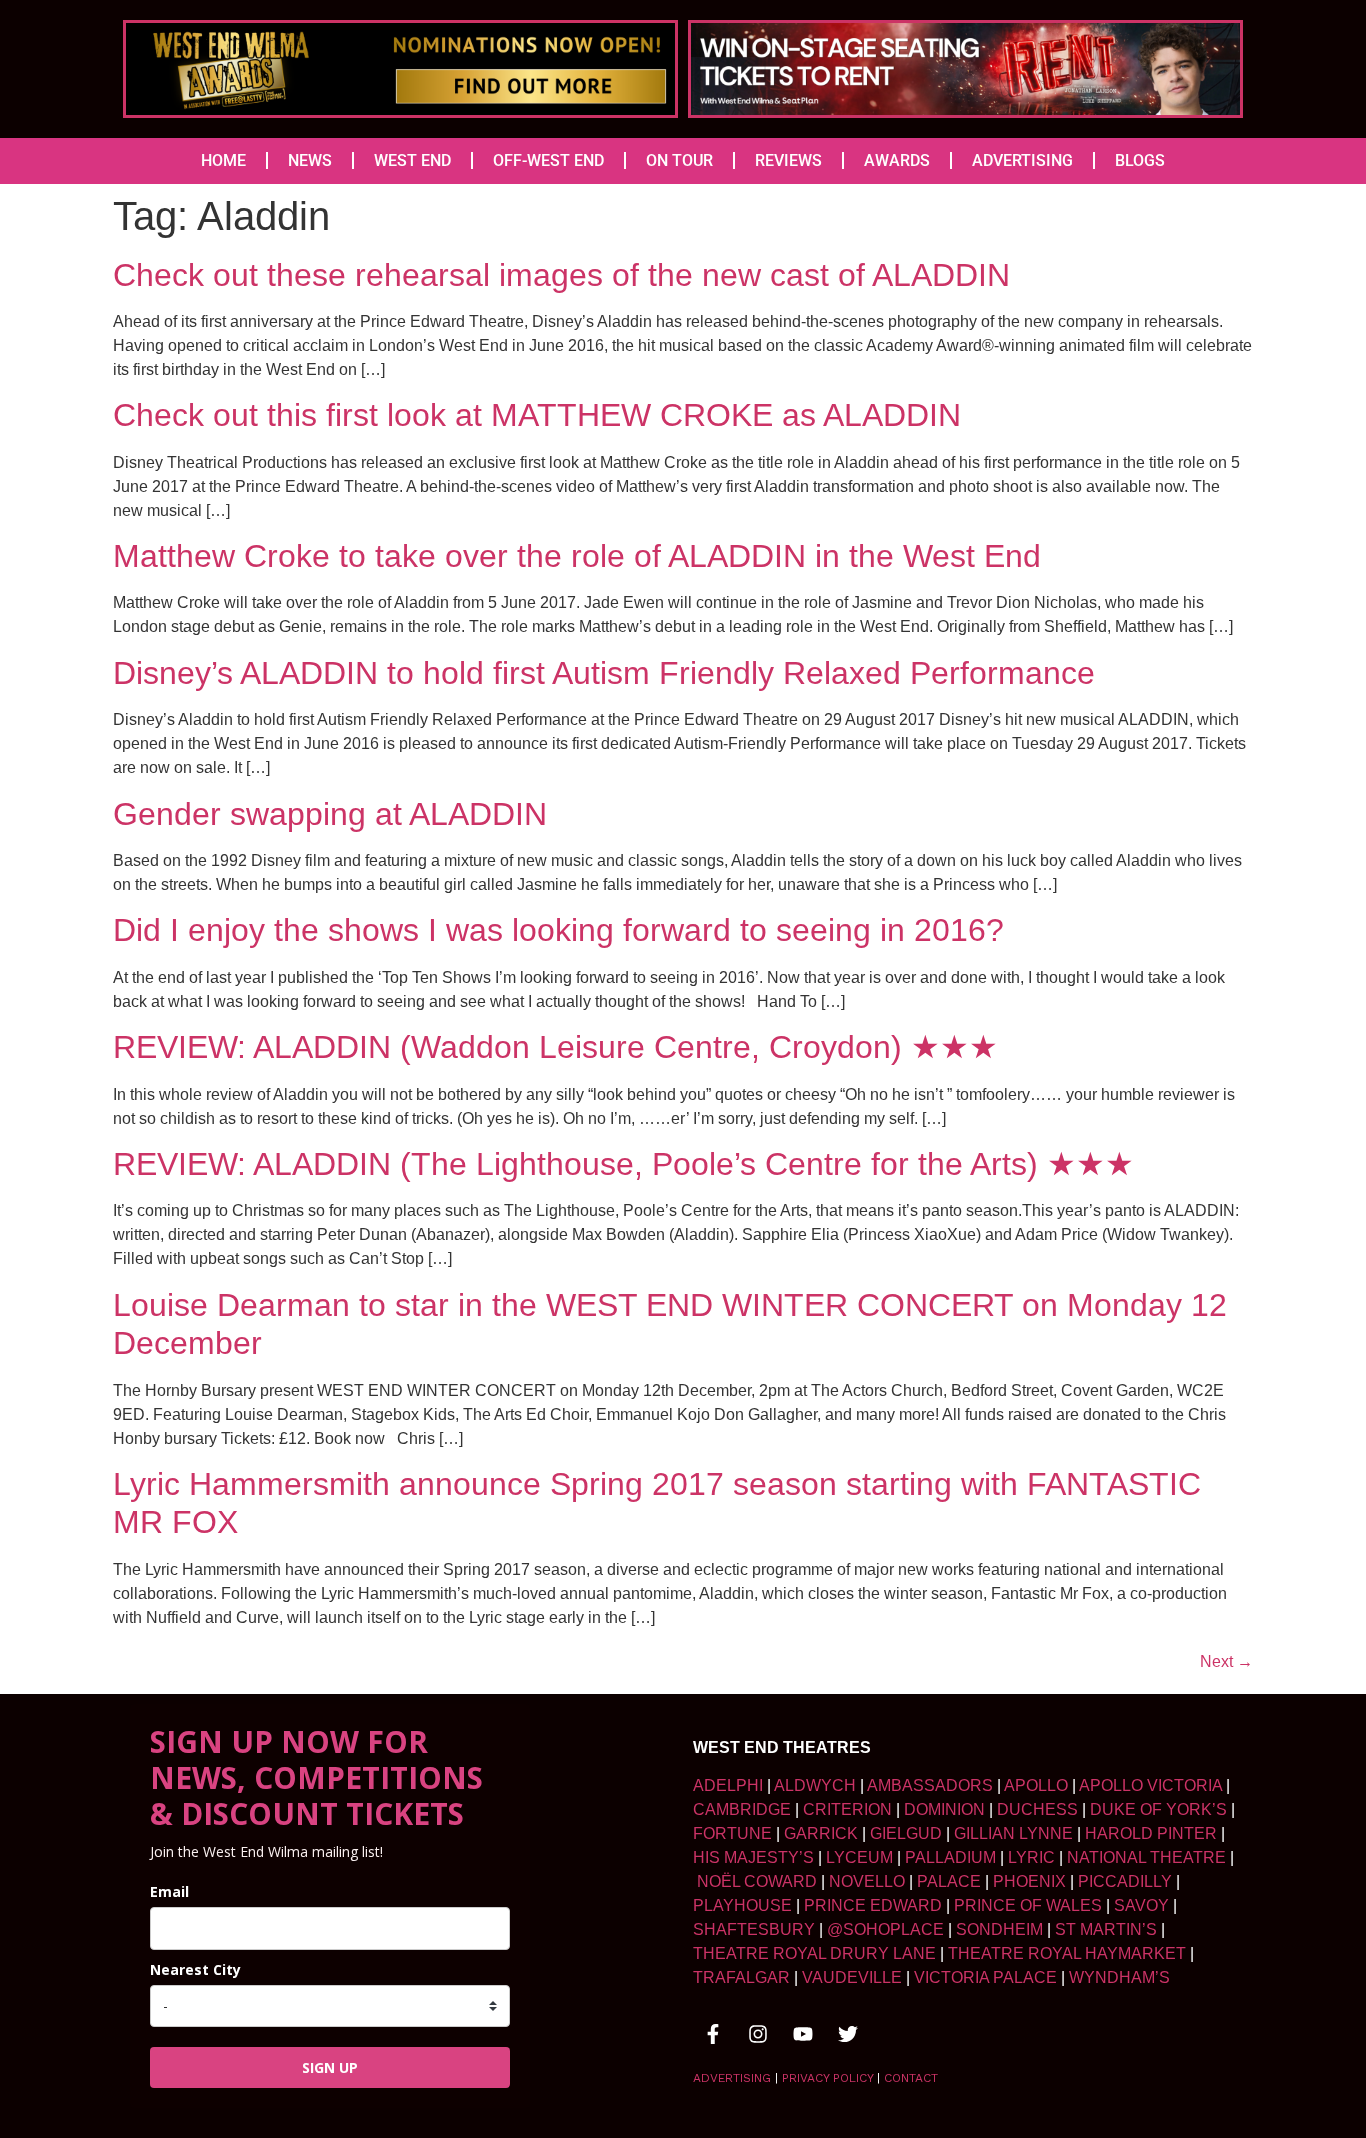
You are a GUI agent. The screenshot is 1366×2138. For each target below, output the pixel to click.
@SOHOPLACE (885, 1929)
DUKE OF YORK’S (1158, 1809)
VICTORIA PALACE (985, 1977)
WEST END (412, 160)
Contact (911, 2078)
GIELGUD (906, 1833)
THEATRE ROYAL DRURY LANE (814, 1953)
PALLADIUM (950, 1857)
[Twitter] (848, 2034)
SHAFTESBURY (754, 1929)
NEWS (310, 160)
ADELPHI (728, 1785)
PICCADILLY (1125, 1881)
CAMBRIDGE (742, 1809)
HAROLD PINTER (1151, 1833)
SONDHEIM (999, 1929)
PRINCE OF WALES (1028, 1905)
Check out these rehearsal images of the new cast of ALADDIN (561, 275)
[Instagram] (758, 2034)
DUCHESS (1037, 1809)
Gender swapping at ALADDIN (330, 814)
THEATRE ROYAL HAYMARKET (1067, 1953)
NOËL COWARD (757, 1881)
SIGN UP (330, 2067)
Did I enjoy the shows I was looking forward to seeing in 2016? (558, 930)
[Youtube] (803, 2034)
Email (169, 1891)
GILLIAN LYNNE (1013, 1833)
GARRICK (821, 1833)
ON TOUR (679, 160)
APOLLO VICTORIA (1150, 1785)
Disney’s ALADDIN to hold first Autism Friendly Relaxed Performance (604, 673)
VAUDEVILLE (852, 1977)
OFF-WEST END (548, 160)
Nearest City (195, 1969)
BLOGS (1140, 160)
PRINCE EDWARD (873, 1905)
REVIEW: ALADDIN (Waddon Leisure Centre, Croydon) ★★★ (555, 1047)
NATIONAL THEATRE (1146, 1857)
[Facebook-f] (713, 2034)
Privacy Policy (827, 2078)
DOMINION (944, 1809)
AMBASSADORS (930, 1785)
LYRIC (1031, 1857)
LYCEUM (859, 1857)
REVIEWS (788, 160)
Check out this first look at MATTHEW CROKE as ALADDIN (537, 415)
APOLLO (1036, 1785)
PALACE (949, 1881)
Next (1226, 1661)
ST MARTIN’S (1106, 1929)
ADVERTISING (1022, 160)
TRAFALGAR (741, 1977)
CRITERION (847, 1809)
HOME (223, 160)
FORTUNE (732, 1833)
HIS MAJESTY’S (753, 1857)
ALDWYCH (815, 1785)
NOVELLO (867, 1881)
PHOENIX (1029, 1881)
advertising (732, 2078)
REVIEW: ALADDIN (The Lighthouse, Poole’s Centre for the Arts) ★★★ (623, 1164)
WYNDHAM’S (1119, 1977)
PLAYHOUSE (742, 1905)
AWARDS (897, 160)
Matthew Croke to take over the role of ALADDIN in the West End (577, 556)
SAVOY (1141, 1905)
